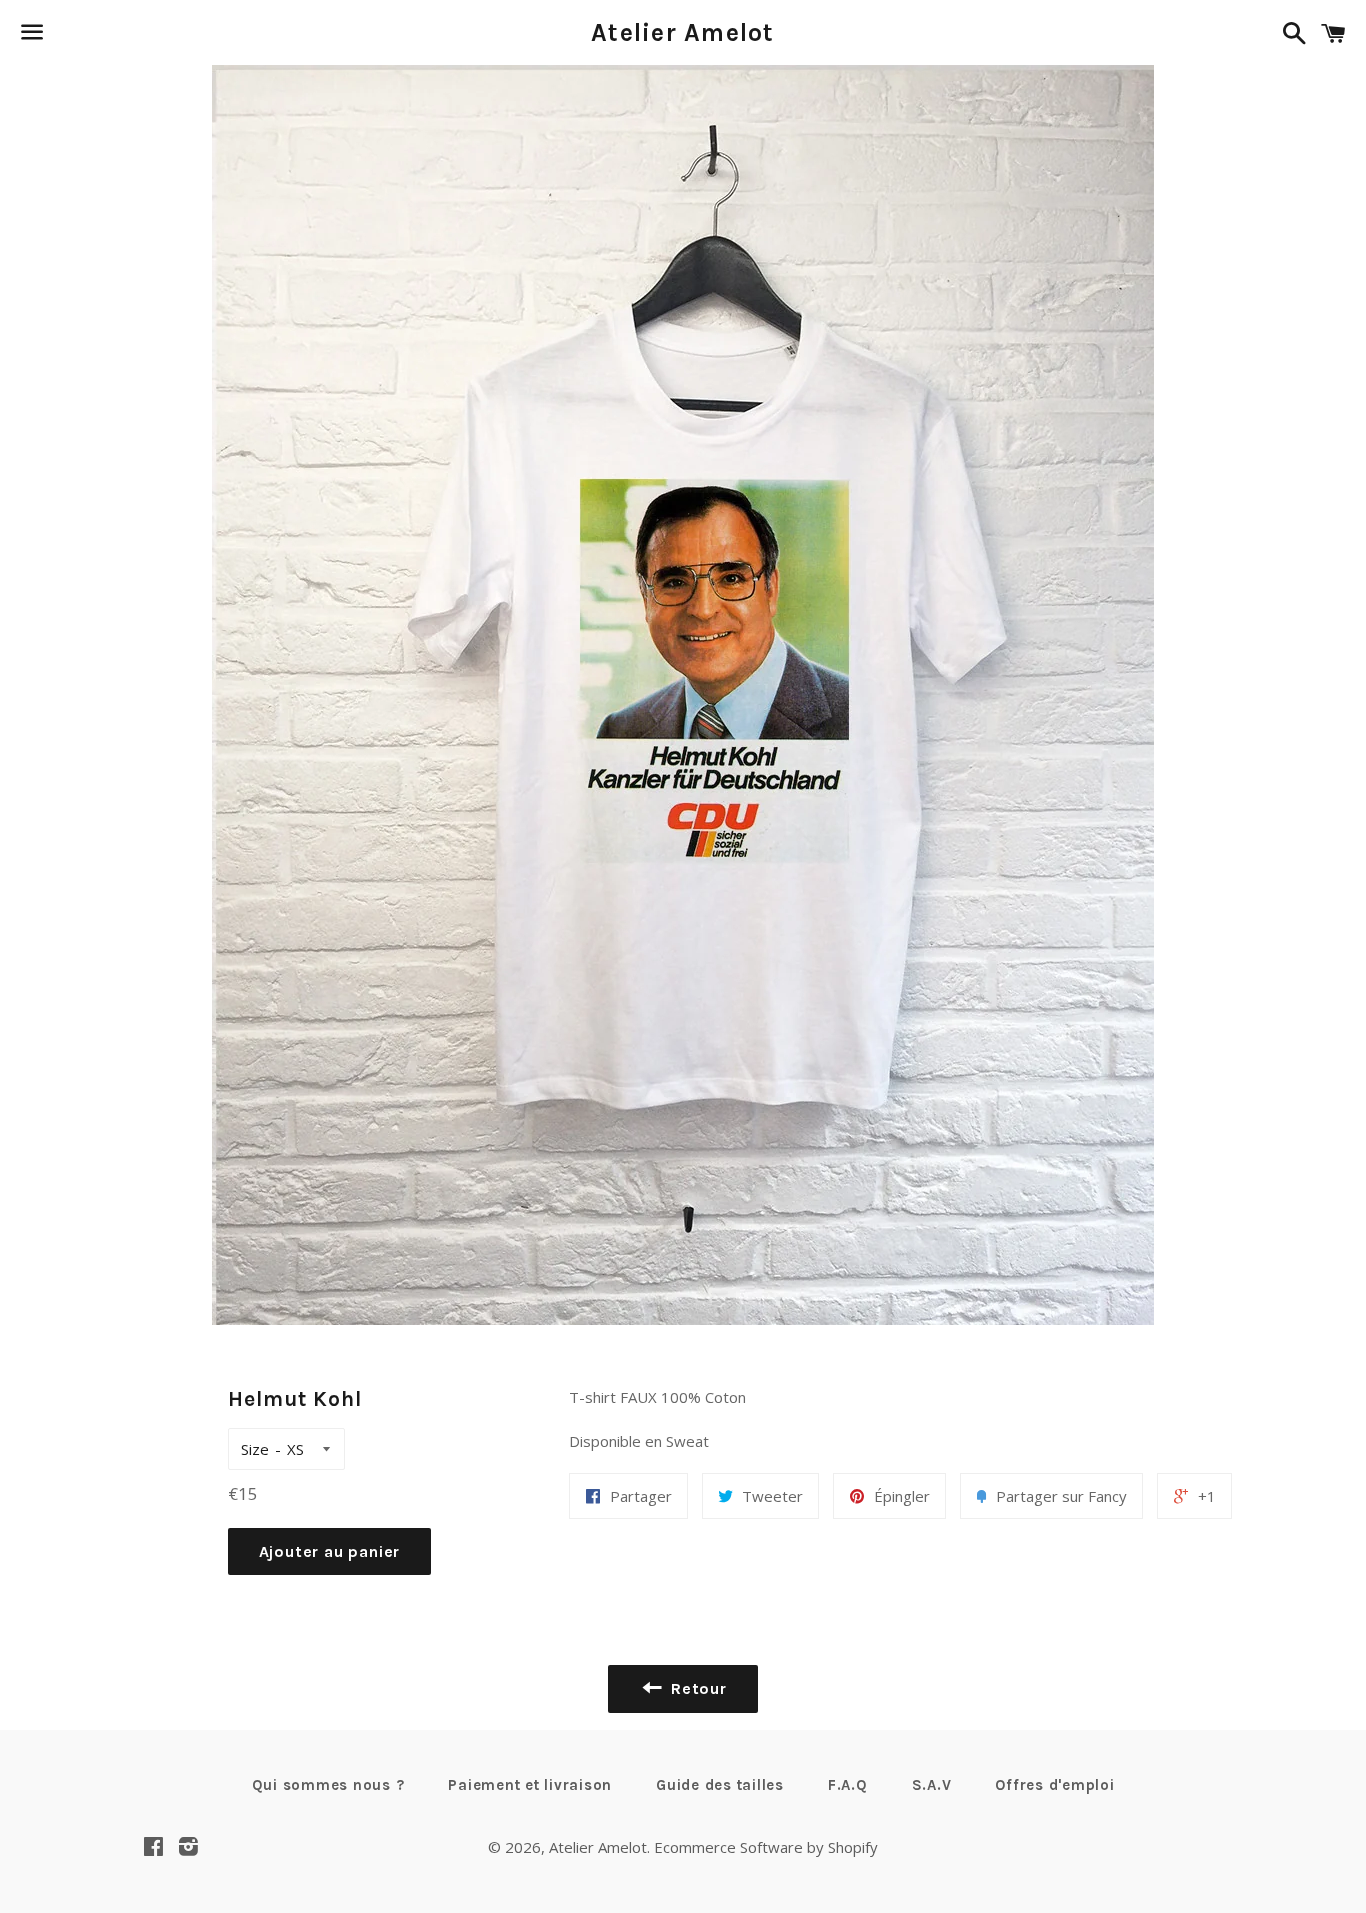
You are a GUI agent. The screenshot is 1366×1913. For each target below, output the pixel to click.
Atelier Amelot (683, 32)
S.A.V (932, 1785)
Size (255, 1449)
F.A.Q (848, 1785)
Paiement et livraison (530, 1785)
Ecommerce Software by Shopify (766, 1847)
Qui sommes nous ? (328, 1785)
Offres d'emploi (1054, 1785)
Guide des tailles (720, 1785)
